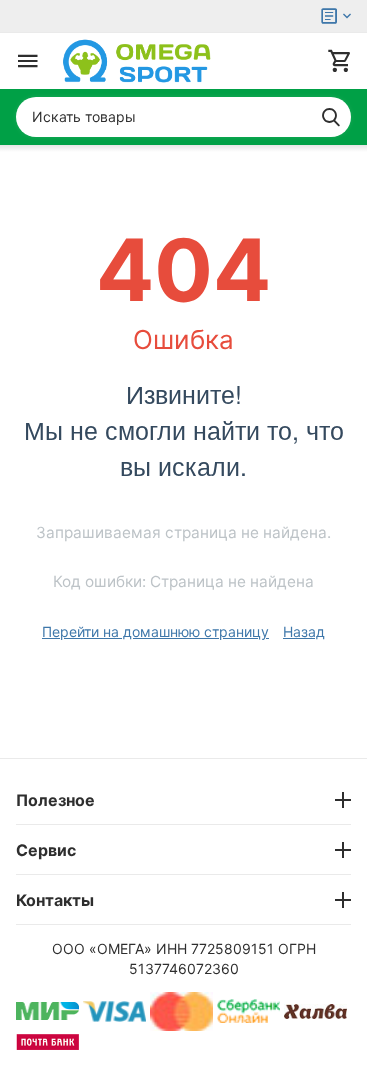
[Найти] (331, 117)
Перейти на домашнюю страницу (155, 631)
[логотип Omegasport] (137, 61)
